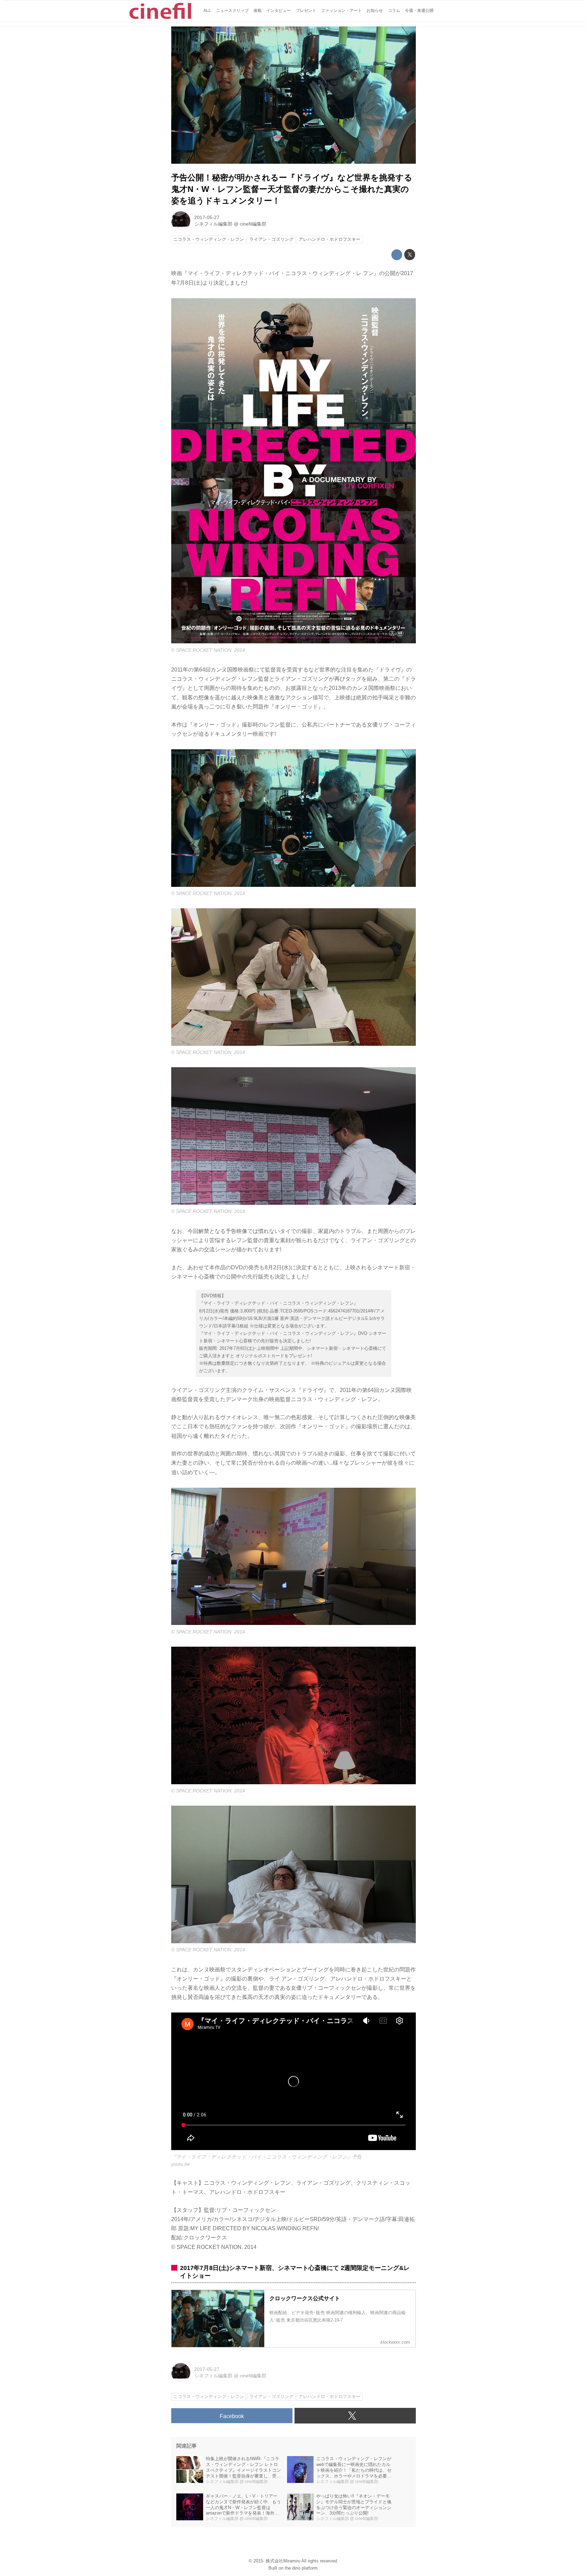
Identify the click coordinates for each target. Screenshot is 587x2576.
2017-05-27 (207, 217)
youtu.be (181, 2164)
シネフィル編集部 (213, 224)
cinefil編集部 (253, 224)
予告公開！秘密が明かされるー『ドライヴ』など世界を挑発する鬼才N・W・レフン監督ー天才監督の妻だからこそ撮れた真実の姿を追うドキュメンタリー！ (292, 189)
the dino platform (301, 2568)
